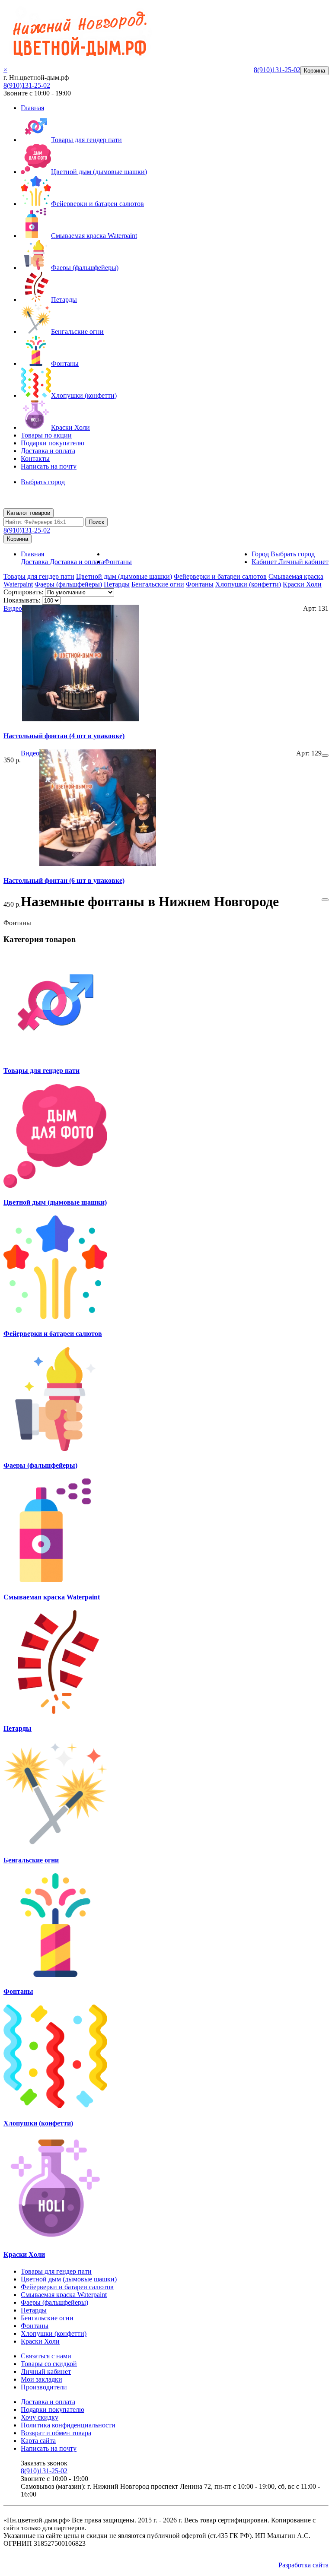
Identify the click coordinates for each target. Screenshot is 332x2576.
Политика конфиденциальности (68, 2425)
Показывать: (22, 600)
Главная (32, 108)
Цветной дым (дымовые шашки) (99, 172)
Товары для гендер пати (86, 140)
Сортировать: (23, 592)
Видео (13, 608)
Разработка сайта (303, 2565)
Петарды (64, 300)
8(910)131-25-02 (27, 85)
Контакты (35, 458)
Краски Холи (70, 427)
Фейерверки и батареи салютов (97, 204)
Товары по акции (46, 435)
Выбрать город (43, 482)
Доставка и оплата (48, 451)
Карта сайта (38, 2441)
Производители (44, 2387)
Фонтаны (65, 363)
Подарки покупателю (53, 443)
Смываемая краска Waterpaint (94, 236)
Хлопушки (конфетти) (84, 395)
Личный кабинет (46, 2371)
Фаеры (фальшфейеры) (85, 268)
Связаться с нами (46, 2356)
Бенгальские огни (77, 332)
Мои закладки (41, 2379)
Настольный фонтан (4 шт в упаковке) (64, 736)
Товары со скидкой (49, 2364)
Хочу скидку (40, 2417)
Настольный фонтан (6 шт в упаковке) (64, 880)
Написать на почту (49, 466)
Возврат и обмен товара (56, 2433)
